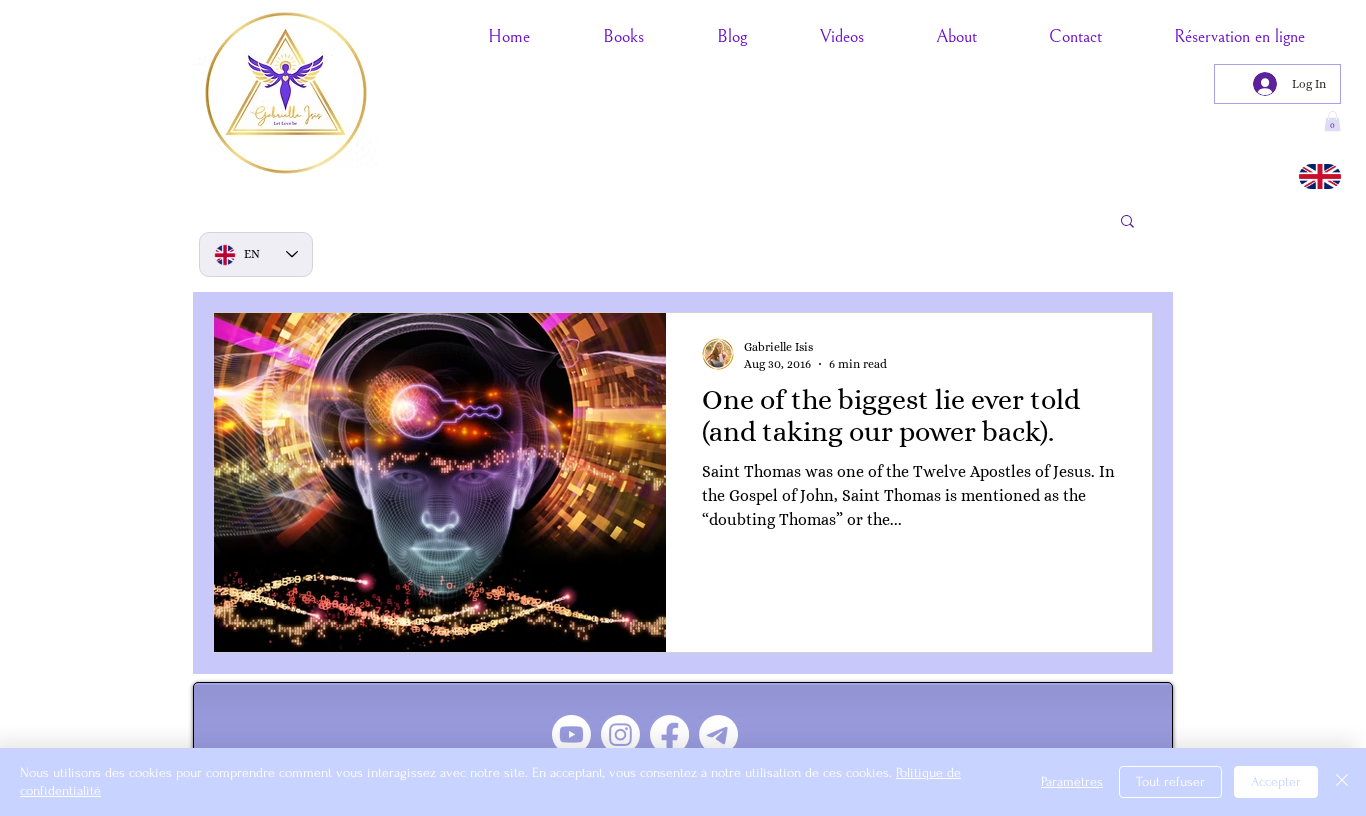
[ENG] (1320, 176)
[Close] (1342, 782)
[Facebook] (669, 734)
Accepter (1276, 781)
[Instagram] (620, 734)
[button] (1127, 222)
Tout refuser (1170, 781)
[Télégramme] (718, 734)
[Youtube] (571, 734)
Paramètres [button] (1072, 781)
